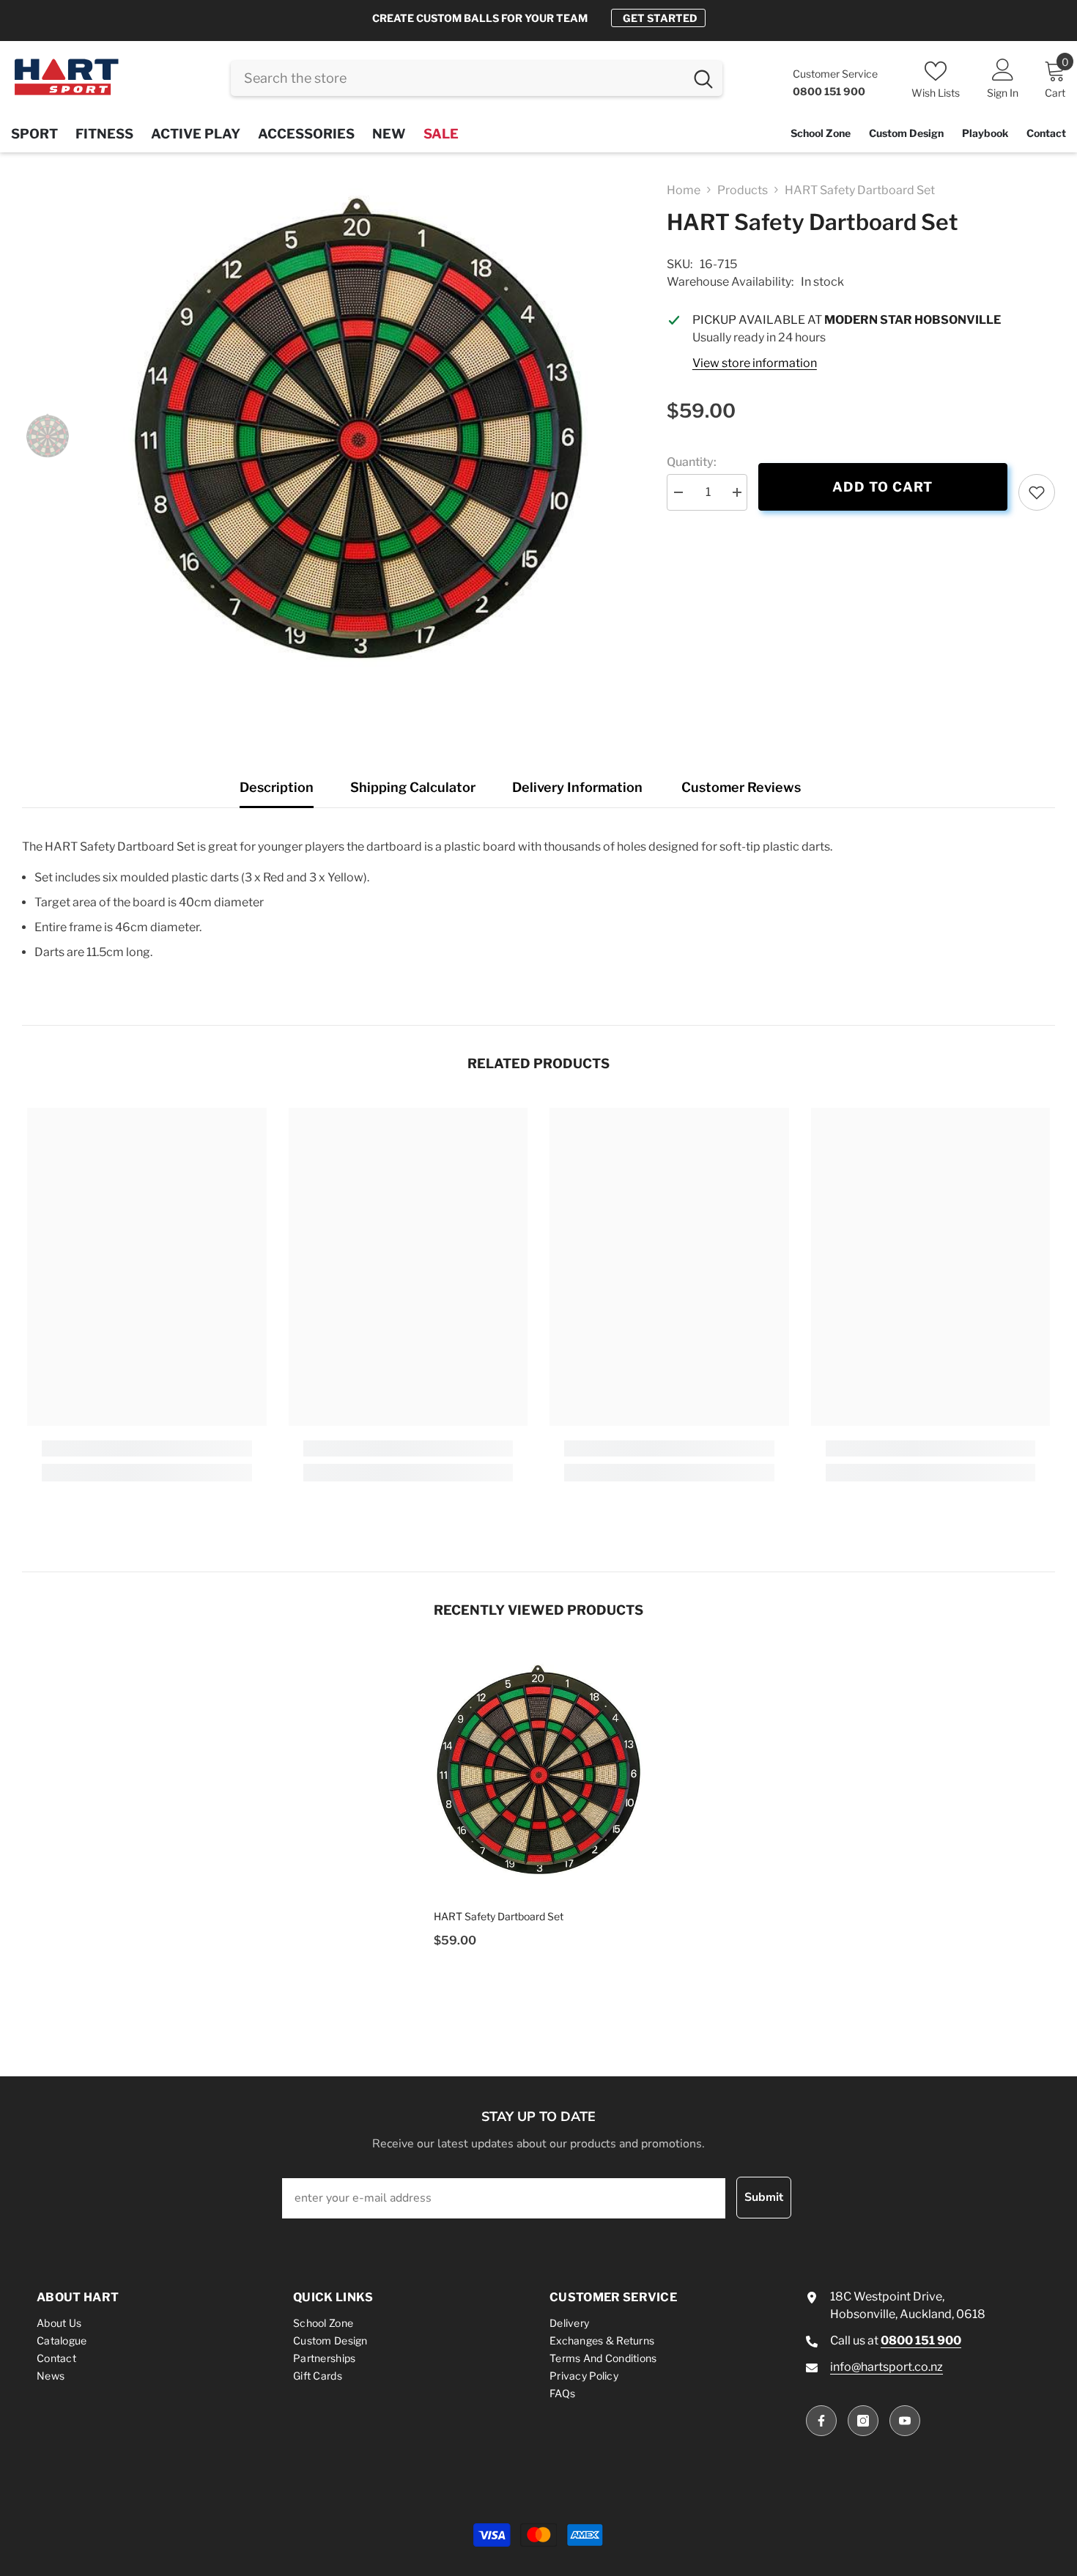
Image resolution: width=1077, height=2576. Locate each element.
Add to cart (882, 487)
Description (277, 787)
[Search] (477, 78)
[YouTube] (905, 2421)
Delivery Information (577, 787)
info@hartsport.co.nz (887, 2367)
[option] (538, 18)
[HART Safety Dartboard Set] (539, 1774)
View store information (755, 363)
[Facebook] (821, 2421)
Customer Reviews (741, 787)
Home (684, 190)
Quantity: (692, 462)
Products (743, 190)
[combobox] (458, 78)
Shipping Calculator (413, 787)
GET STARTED (660, 18)
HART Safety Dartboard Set (499, 1916)
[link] (1037, 492)
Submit (764, 2197)
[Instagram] (863, 2421)
